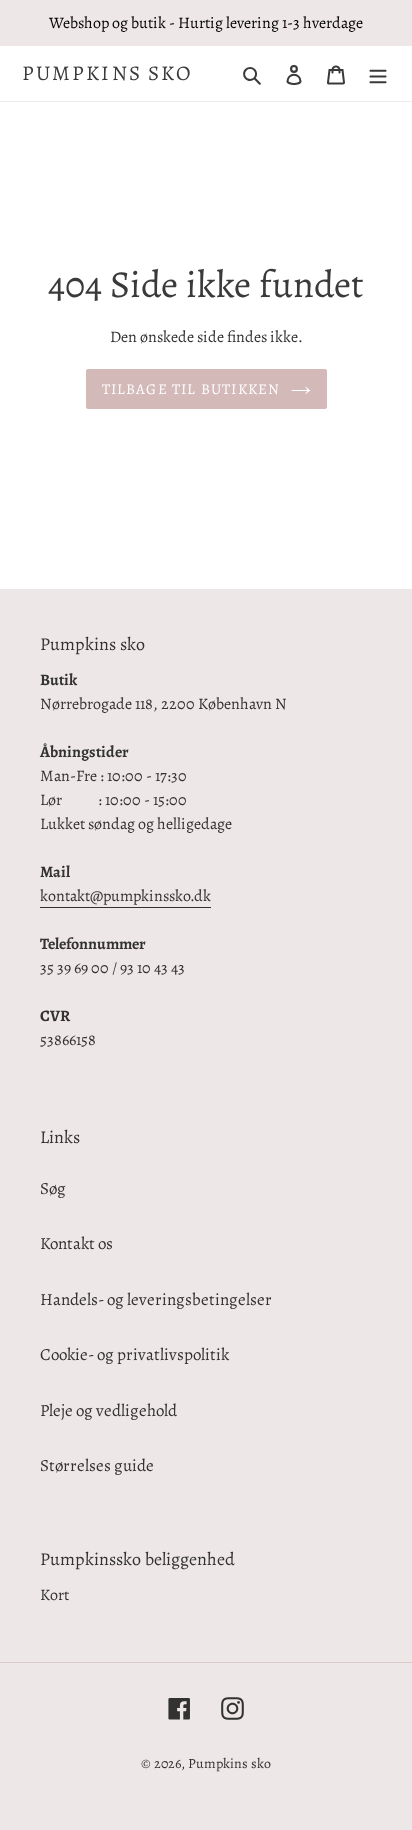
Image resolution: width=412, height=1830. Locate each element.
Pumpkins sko (107, 73)
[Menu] (378, 74)
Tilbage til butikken (191, 389)
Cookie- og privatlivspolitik (134, 1354)
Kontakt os (76, 1243)
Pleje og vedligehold (108, 1410)
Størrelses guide (97, 1465)
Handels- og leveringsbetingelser (156, 1299)
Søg (53, 1188)
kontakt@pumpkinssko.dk (125, 896)
